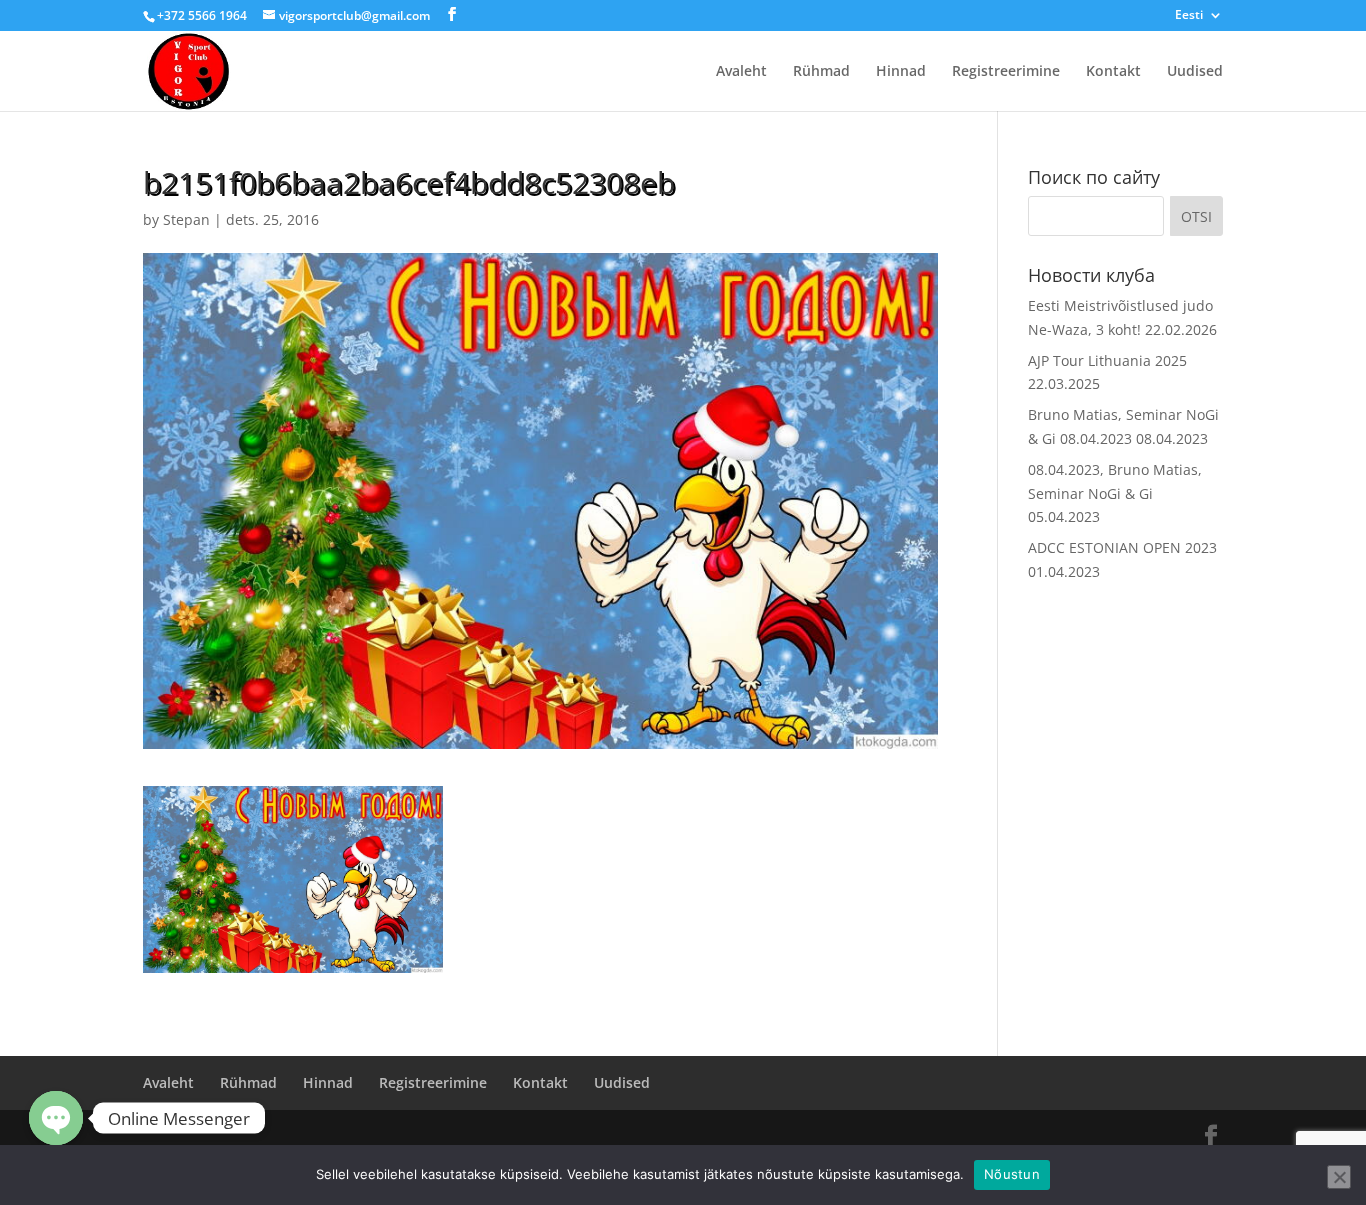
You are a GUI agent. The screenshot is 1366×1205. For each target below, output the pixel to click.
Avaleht (741, 72)
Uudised (1195, 72)
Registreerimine (1006, 72)
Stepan (186, 219)
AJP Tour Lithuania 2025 (1107, 360)
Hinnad (901, 72)
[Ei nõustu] (1339, 1177)
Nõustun (1012, 1174)
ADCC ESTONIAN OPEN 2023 (1122, 547)
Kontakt (1113, 72)
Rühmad (821, 72)
